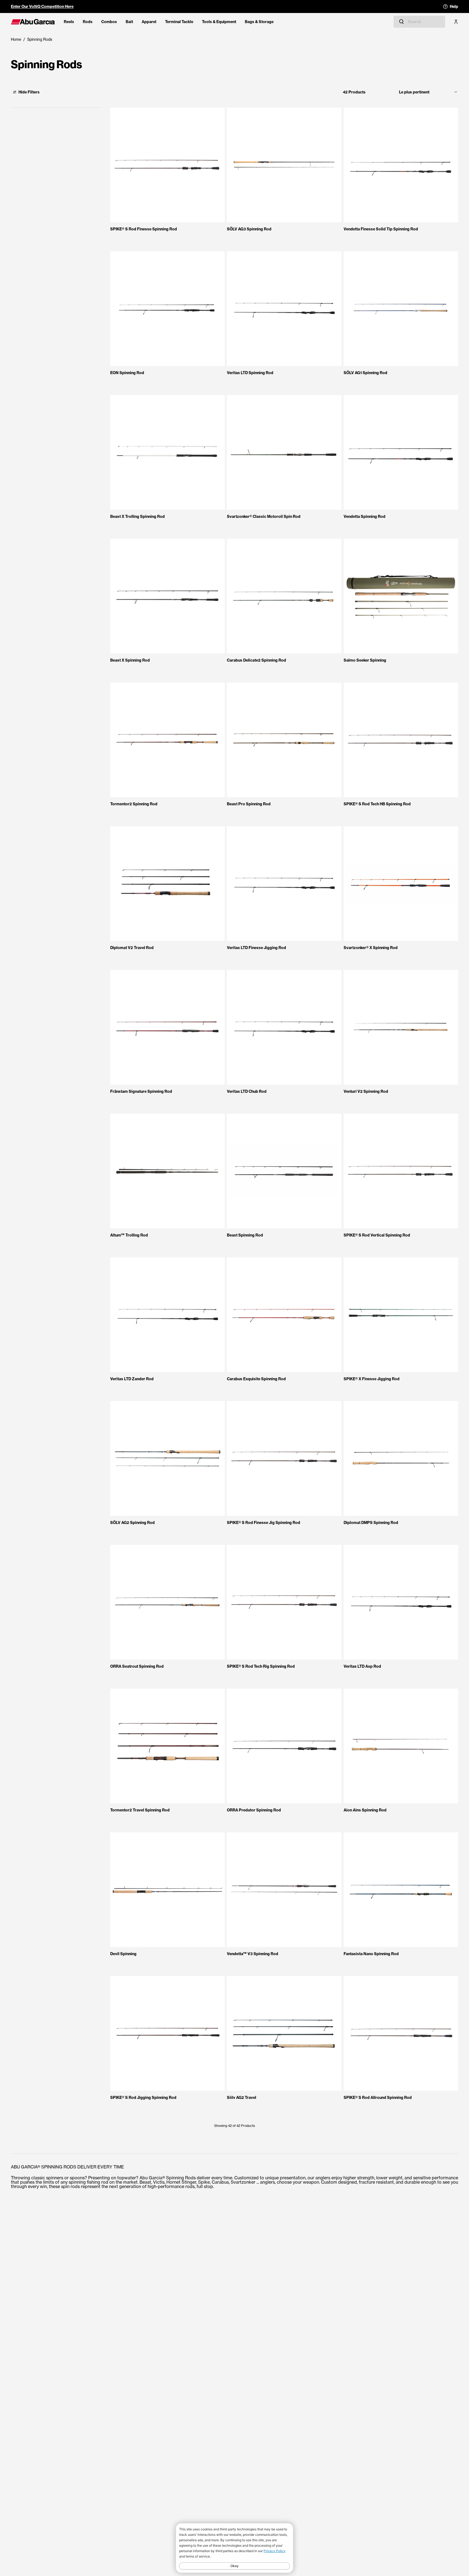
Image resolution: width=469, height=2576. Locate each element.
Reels (69, 22)
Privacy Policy (275, 2551)
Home (16, 39)
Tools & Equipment (219, 22)
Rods (88, 22)
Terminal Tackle (179, 22)
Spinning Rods (40, 39)
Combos (109, 22)
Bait (129, 22)
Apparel (149, 22)
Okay (234, 2566)
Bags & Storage (259, 22)
